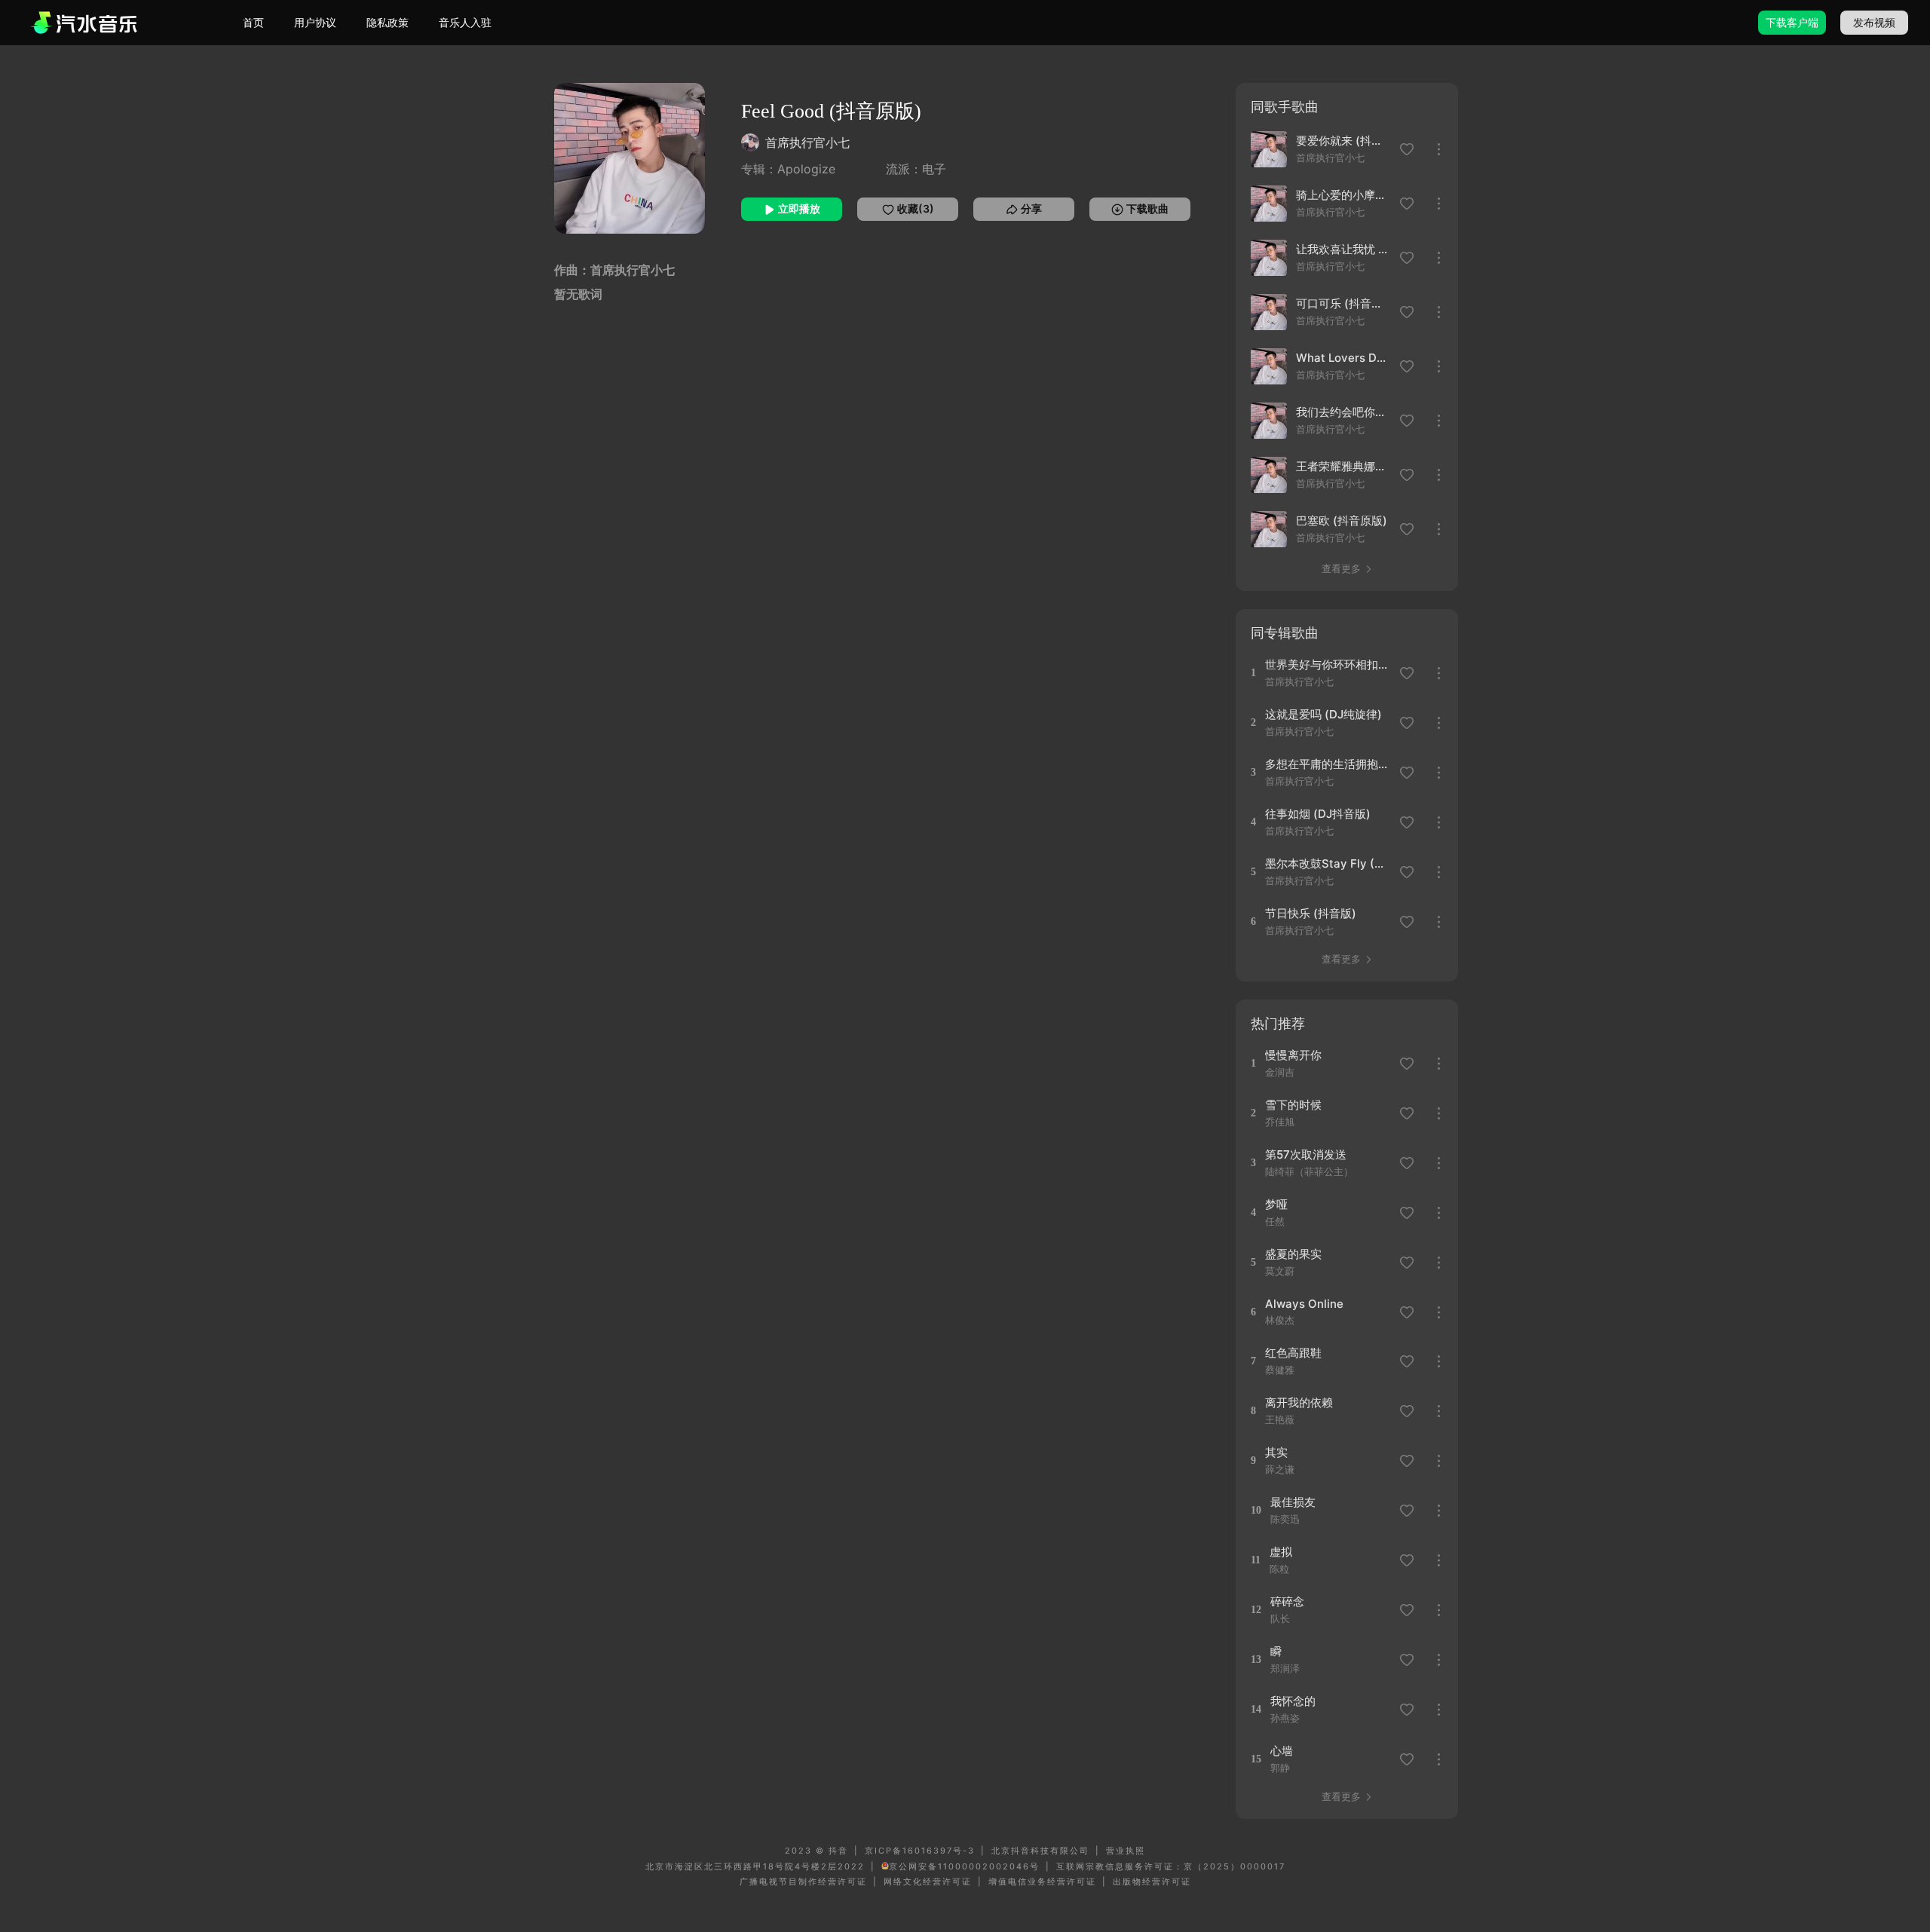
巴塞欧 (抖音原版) (1342, 521)
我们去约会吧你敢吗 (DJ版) (1343, 412)
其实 (1276, 1452)
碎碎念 (1287, 1601)
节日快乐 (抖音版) (1311, 913)
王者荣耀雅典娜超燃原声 (1343, 466)
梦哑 (1276, 1204)
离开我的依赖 (1299, 1402)
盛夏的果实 (1293, 1254)
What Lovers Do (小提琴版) (1343, 358)
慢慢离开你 (1293, 1055)
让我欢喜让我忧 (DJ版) (1343, 249)
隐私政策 (388, 22)
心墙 (1282, 1751)
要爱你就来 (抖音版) (1343, 141)
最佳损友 (1293, 1502)
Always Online (1304, 1304)
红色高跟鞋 (1293, 1353)
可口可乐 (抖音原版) (1343, 303)
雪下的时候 (1293, 1105)
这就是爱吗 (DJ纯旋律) (1323, 714)
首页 (253, 22)
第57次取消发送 (1306, 1154)
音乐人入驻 (465, 22)
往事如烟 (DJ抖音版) (1318, 814)
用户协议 (315, 22)
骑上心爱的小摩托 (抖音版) (1343, 195)
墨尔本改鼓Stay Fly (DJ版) (1327, 863)
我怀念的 (1293, 1701)
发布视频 (1874, 22)
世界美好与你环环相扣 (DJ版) (1327, 664)
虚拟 (1281, 1552)
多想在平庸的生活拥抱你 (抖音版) (1327, 764)
